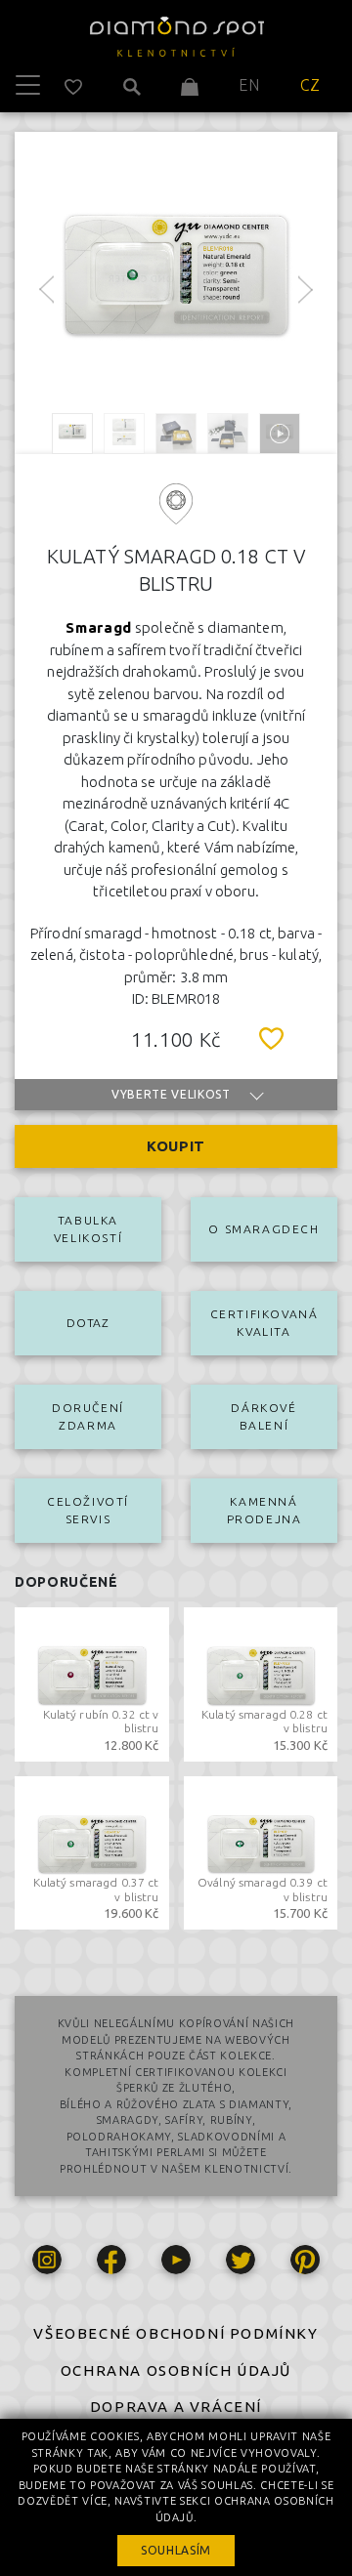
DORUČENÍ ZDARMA (88, 1416)
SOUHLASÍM (176, 2550)
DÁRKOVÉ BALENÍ (264, 1416)
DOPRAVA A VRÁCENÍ (176, 2407)
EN (249, 85)
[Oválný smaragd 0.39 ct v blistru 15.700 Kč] (261, 1850)
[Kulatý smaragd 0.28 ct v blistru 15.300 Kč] (261, 1683)
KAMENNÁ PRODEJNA (264, 1510)
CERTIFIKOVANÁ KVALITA (264, 1323)
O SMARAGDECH (264, 1229)
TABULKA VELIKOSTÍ (88, 1229)
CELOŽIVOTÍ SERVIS (88, 1510)
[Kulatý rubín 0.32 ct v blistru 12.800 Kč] (92, 1683)
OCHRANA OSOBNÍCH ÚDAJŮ (176, 2370)
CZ (310, 85)
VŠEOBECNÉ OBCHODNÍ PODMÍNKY (176, 2333)
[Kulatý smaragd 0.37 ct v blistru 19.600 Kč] (92, 1850)
